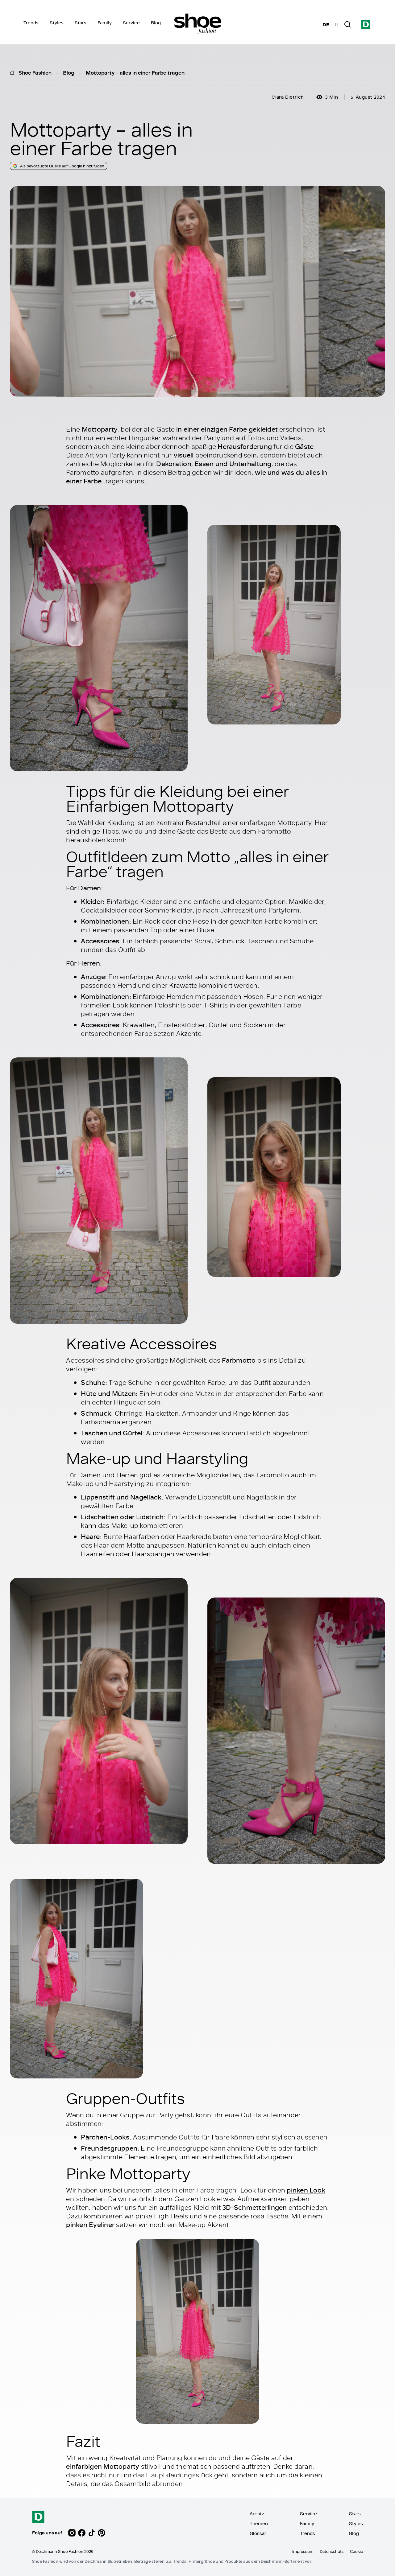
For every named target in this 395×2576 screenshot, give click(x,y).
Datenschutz (332, 2551)
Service (131, 23)
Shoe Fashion (35, 72)
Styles (57, 23)
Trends (31, 23)
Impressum (303, 2551)
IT (337, 24)
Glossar (258, 2533)
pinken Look (306, 2190)
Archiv (257, 2514)
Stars (81, 23)
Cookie (356, 2551)
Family (105, 23)
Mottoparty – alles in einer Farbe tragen (135, 72)
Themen (259, 2523)
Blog (156, 23)
